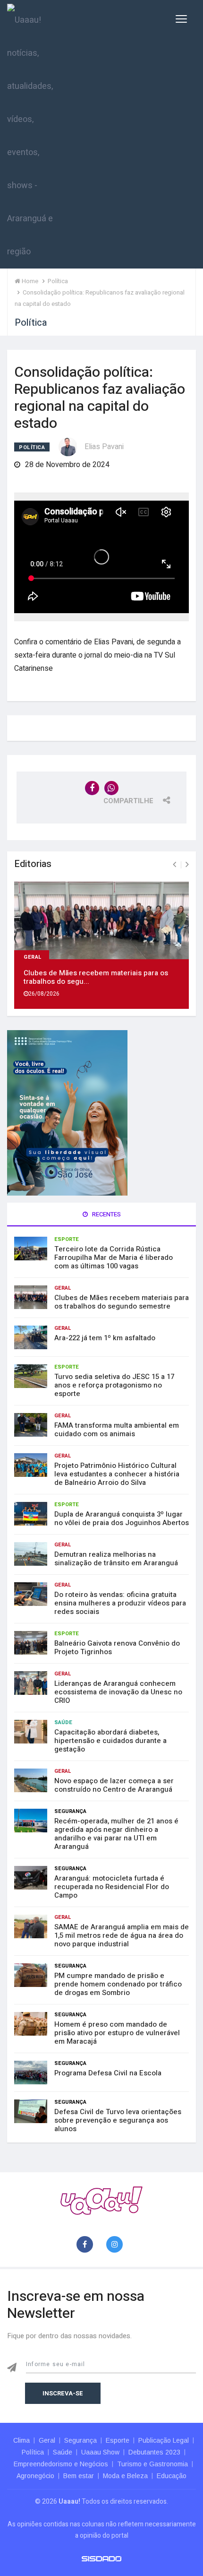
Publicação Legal (164, 2440)
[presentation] (174, 865)
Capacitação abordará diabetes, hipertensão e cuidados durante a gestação (110, 1741)
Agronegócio (35, 2476)
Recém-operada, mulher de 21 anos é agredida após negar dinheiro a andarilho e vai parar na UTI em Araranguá (116, 1834)
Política (32, 447)
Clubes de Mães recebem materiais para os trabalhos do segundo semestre (122, 1302)
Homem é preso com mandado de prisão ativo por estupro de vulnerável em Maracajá (117, 2033)
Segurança (70, 1811)
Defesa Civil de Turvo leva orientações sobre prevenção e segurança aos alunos (118, 2120)
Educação (172, 2476)
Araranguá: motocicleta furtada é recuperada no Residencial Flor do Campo (112, 1887)
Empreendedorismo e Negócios (61, 2464)
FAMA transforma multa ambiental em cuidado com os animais (117, 1430)
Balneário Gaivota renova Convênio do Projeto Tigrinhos (117, 1648)
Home (29, 281)
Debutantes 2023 (154, 2452)
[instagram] (116, 2245)
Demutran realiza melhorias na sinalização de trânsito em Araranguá (116, 1559)
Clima (21, 2440)
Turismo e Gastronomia (152, 2464)
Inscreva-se (63, 2393)
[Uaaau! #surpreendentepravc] (30, 134)
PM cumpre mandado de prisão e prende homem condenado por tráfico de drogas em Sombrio (118, 1984)
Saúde (63, 1722)
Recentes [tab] (106, 1214)
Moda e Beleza (125, 2476)
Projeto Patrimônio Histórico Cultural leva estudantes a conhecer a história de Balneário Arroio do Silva (117, 1474)
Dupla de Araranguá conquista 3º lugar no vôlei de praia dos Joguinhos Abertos (122, 1518)
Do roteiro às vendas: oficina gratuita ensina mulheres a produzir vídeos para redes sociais (120, 1603)
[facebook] (87, 2245)
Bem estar (79, 2476)
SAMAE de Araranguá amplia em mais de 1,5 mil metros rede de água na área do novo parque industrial (122, 1935)
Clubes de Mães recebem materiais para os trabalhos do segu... (96, 977)
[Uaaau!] (101, 2200)
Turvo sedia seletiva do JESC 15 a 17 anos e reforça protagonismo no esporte (114, 1385)
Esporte (67, 1239)
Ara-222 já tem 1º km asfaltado (105, 1338)
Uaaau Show (100, 2452)
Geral (33, 956)
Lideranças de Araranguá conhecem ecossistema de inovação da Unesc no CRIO (118, 1692)
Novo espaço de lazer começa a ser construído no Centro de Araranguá (114, 1785)
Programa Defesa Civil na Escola (108, 2073)
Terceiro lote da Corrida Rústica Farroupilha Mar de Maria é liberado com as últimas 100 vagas (114, 1258)
